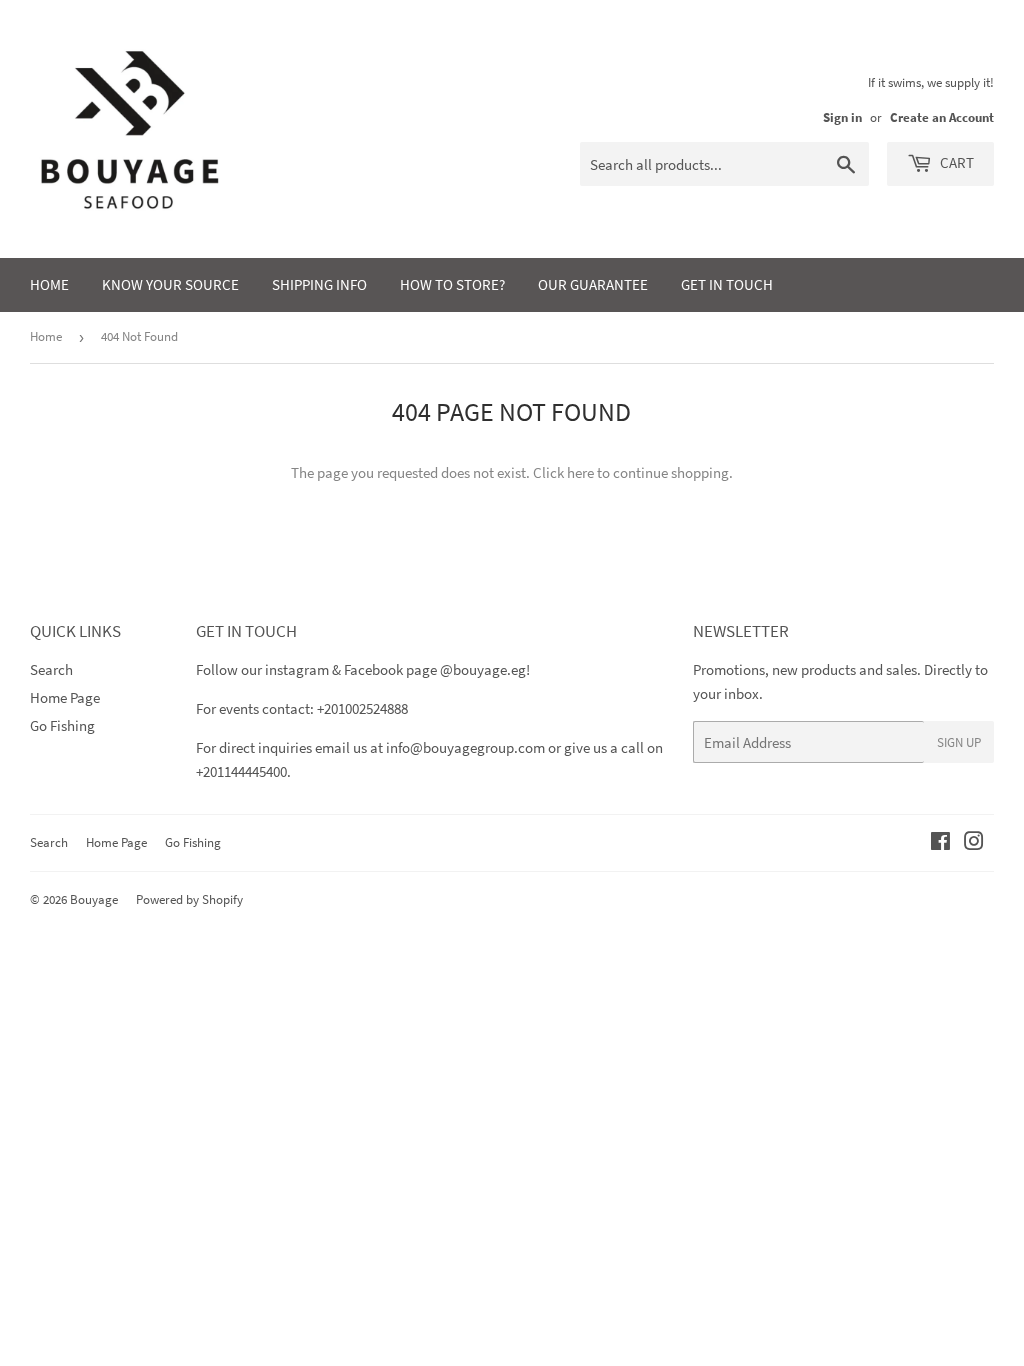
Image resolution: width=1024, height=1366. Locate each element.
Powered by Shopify (189, 899)
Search (51, 669)
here (580, 472)
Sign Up (959, 742)
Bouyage (94, 899)
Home (49, 284)
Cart (955, 162)
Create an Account (942, 117)
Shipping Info (319, 284)
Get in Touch (727, 284)
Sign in (842, 117)
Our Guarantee (593, 284)
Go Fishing (62, 725)
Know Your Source (170, 284)
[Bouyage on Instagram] (974, 843)
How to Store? (452, 284)
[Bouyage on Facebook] (940, 843)
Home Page (65, 697)
